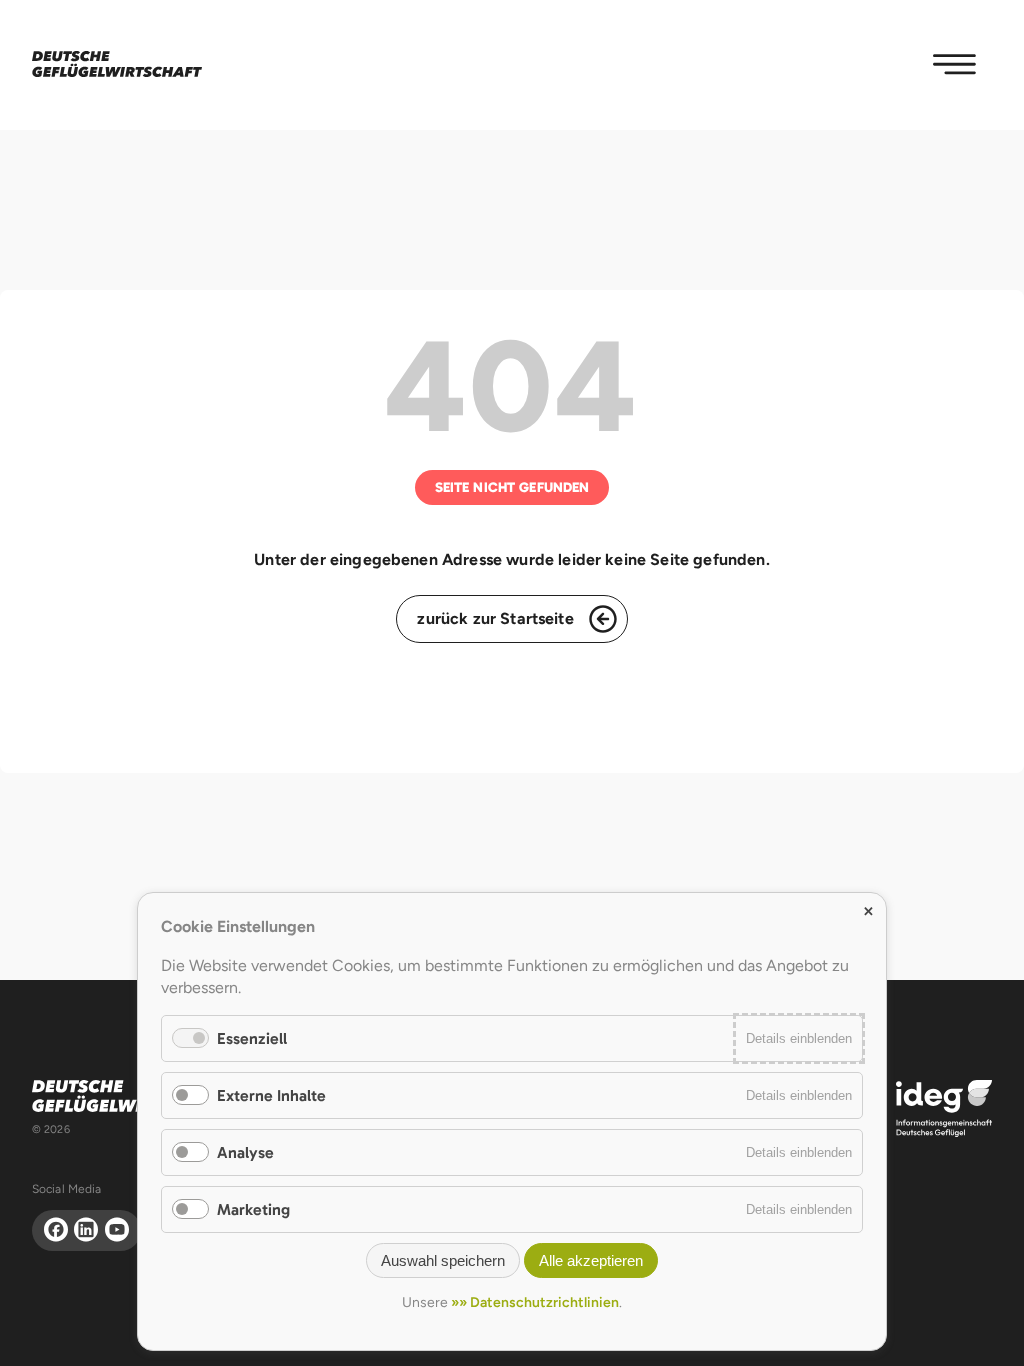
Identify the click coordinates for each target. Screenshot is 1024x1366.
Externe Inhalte (271, 1095)
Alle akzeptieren (591, 1260)
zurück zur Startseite (495, 618)
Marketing (253, 1209)
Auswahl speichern (443, 1260)
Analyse (245, 1152)
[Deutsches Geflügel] (117, 64)
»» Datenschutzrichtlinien (535, 1302)
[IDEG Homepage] (944, 1107)
